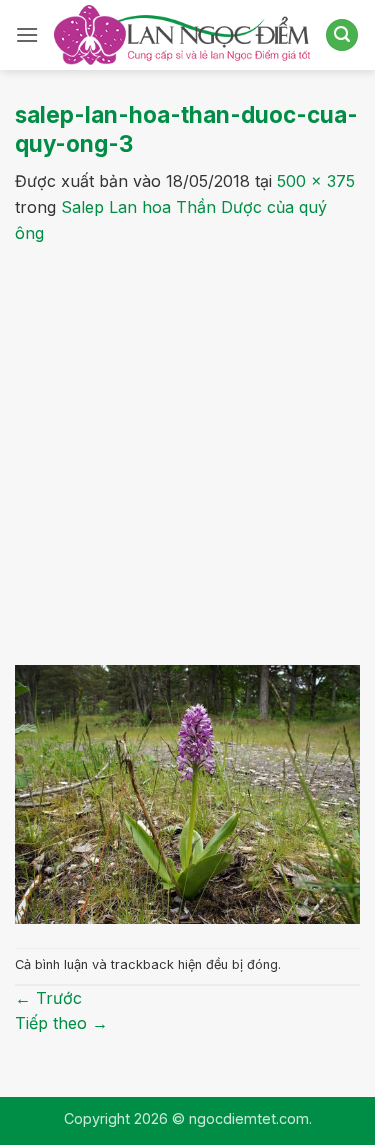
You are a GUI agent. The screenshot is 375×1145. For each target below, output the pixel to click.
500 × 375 (316, 181)
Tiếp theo (61, 1023)
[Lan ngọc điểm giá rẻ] (182, 34)
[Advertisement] (187, 443)
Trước (48, 998)
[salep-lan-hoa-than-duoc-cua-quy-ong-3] (187, 793)
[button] (27, 34)
